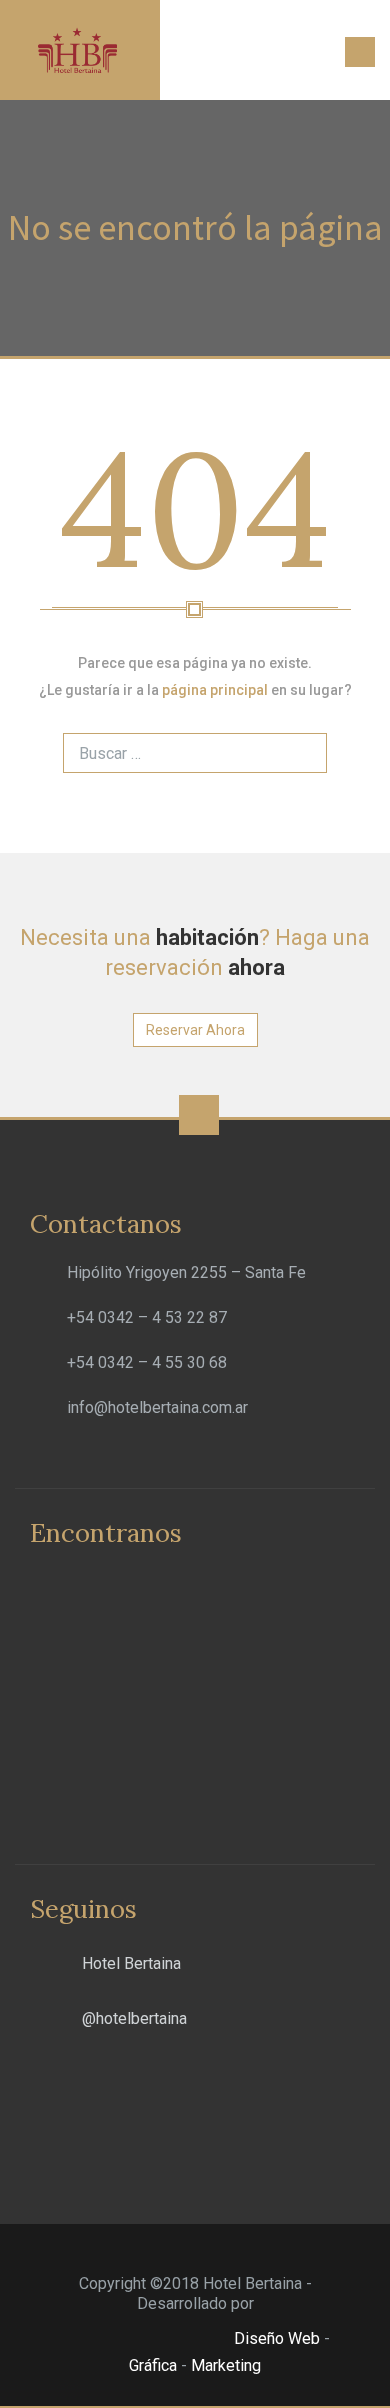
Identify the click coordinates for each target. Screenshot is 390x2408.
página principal (215, 690)
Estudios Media (145, 2340)
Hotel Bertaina (131, 1963)
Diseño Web (277, 2338)
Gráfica (153, 2365)
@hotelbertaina (134, 2018)
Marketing (226, 2365)
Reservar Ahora (195, 1030)
